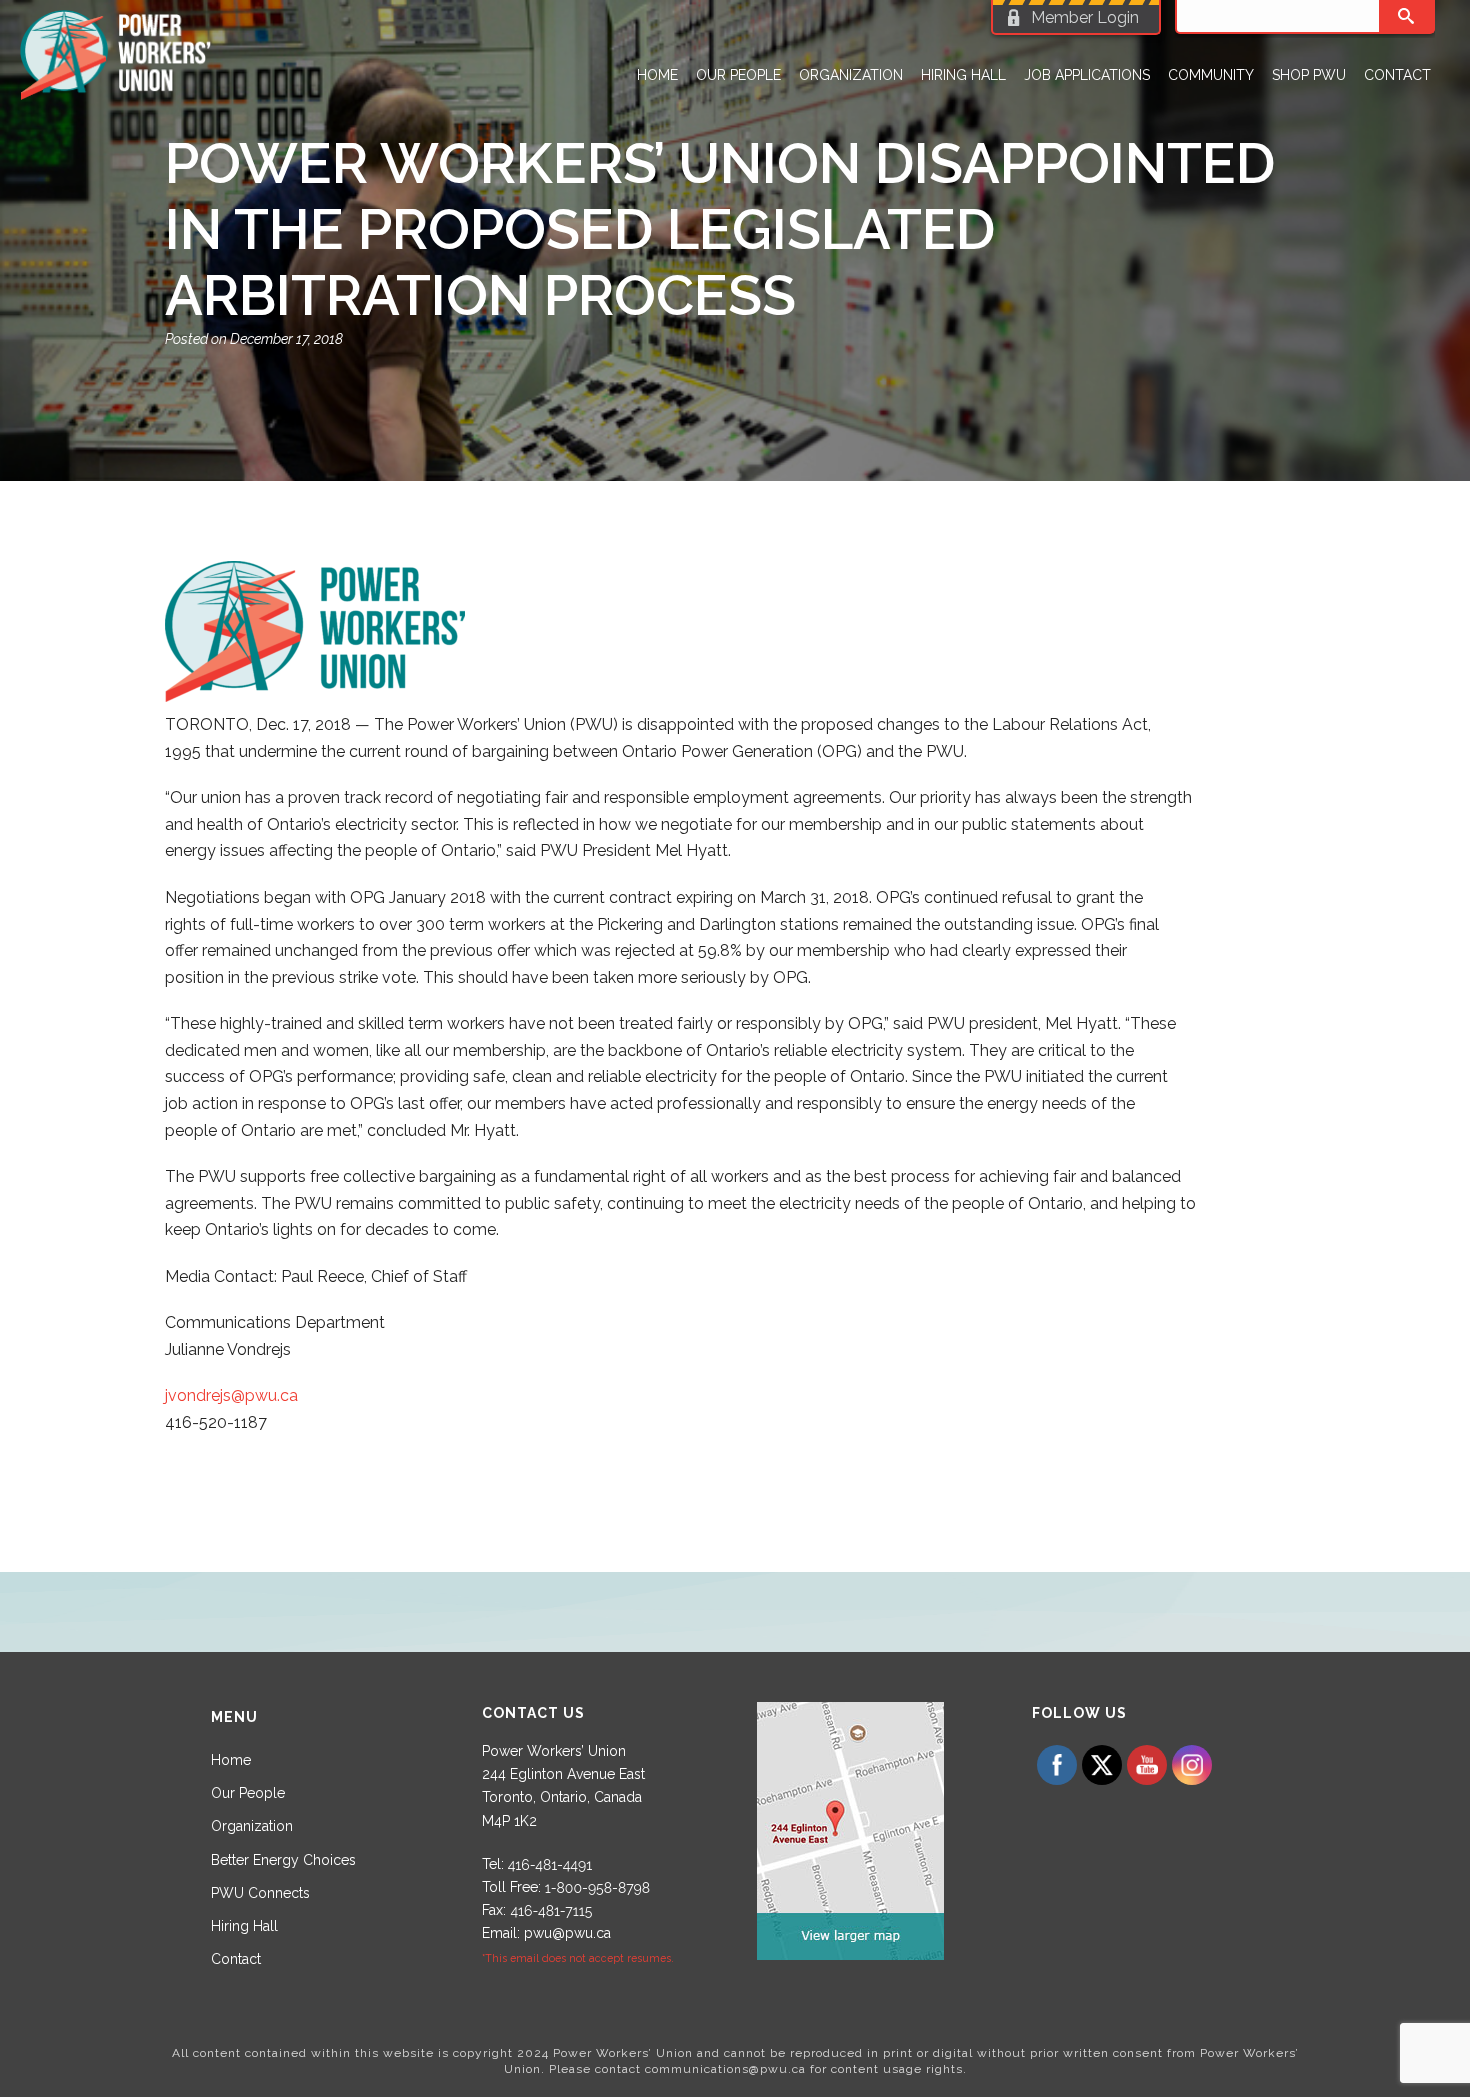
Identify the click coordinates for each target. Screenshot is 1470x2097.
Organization (851, 75)
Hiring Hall (963, 75)
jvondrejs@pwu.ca (231, 1395)
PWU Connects (260, 1893)
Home (657, 75)
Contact (1397, 75)
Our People (738, 75)
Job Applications (1087, 75)
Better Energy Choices (283, 1860)
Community (1211, 75)
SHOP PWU (1309, 75)
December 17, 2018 (286, 339)
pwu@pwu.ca (567, 1933)
